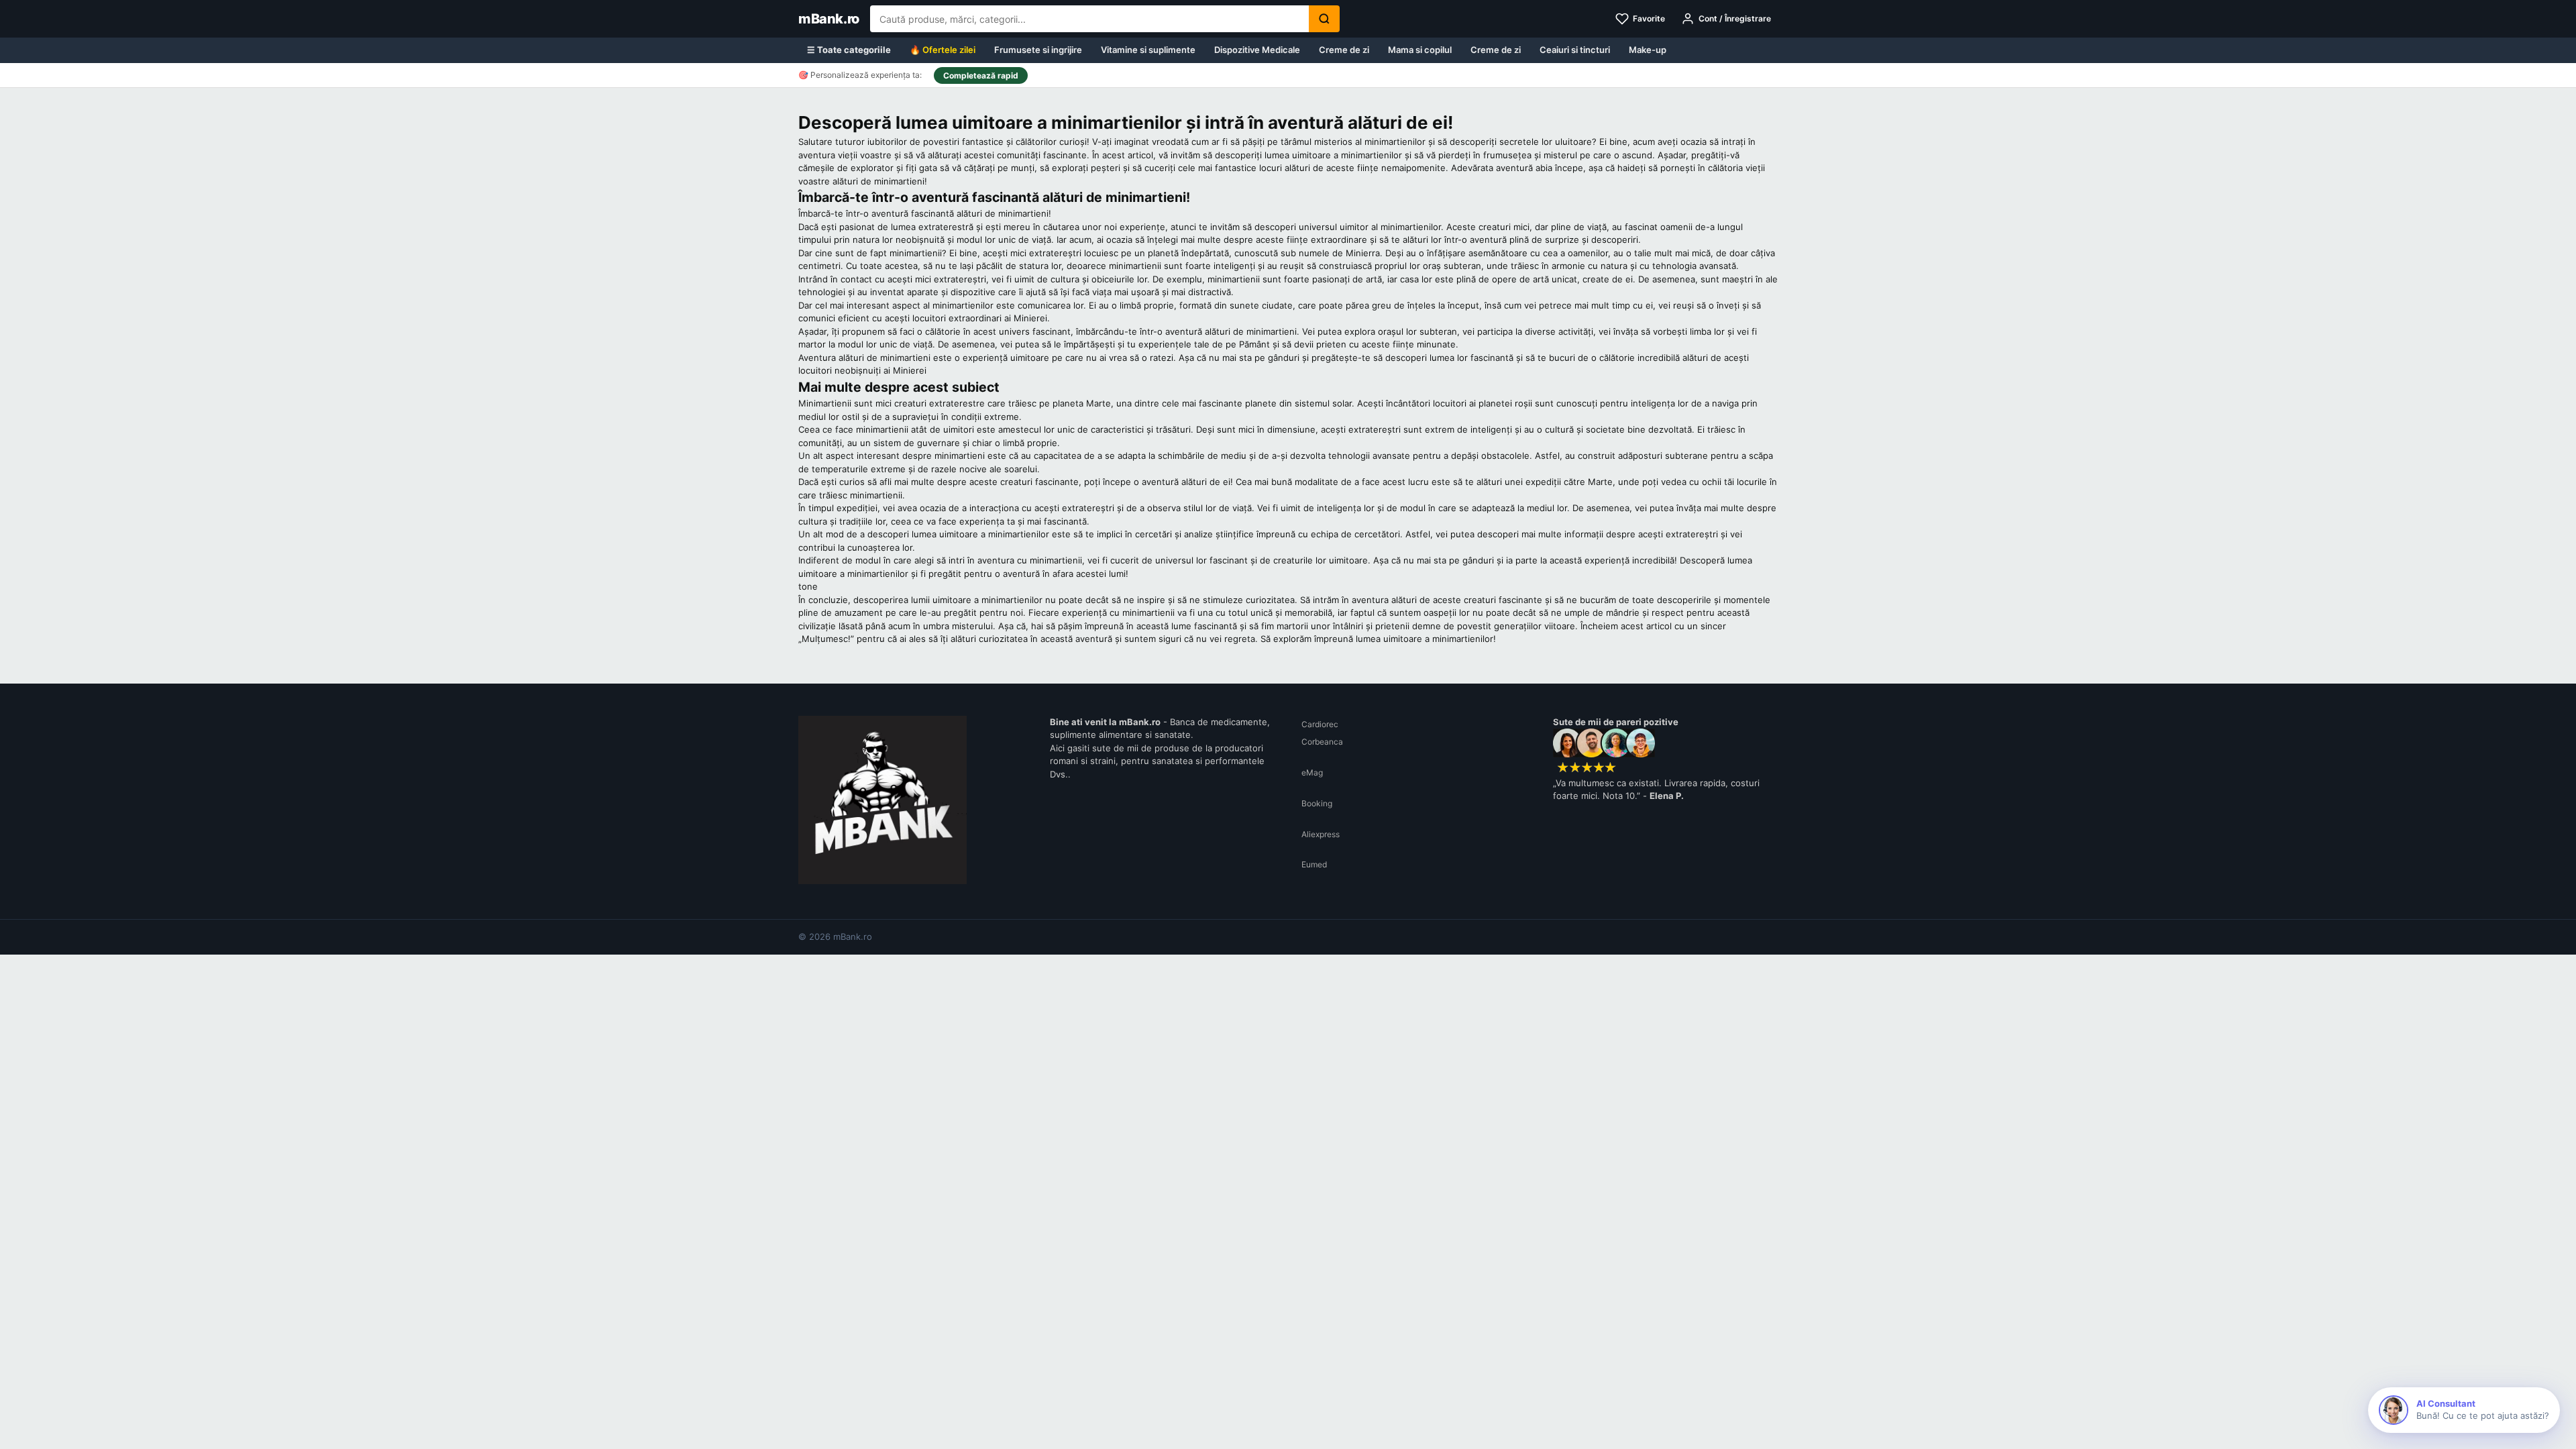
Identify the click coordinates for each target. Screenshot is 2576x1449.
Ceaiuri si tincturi (1575, 50)
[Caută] (1324, 19)
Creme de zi (1344, 50)
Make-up (1648, 50)
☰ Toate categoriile (849, 50)
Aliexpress (1321, 834)
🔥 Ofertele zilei (943, 50)
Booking (1317, 803)
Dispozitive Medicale (1257, 50)
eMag (1312, 772)
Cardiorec (1320, 724)
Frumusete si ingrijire (1038, 50)
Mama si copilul (1420, 50)
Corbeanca (1322, 742)
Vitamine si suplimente (1148, 50)
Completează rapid (981, 75)
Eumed (1314, 864)
